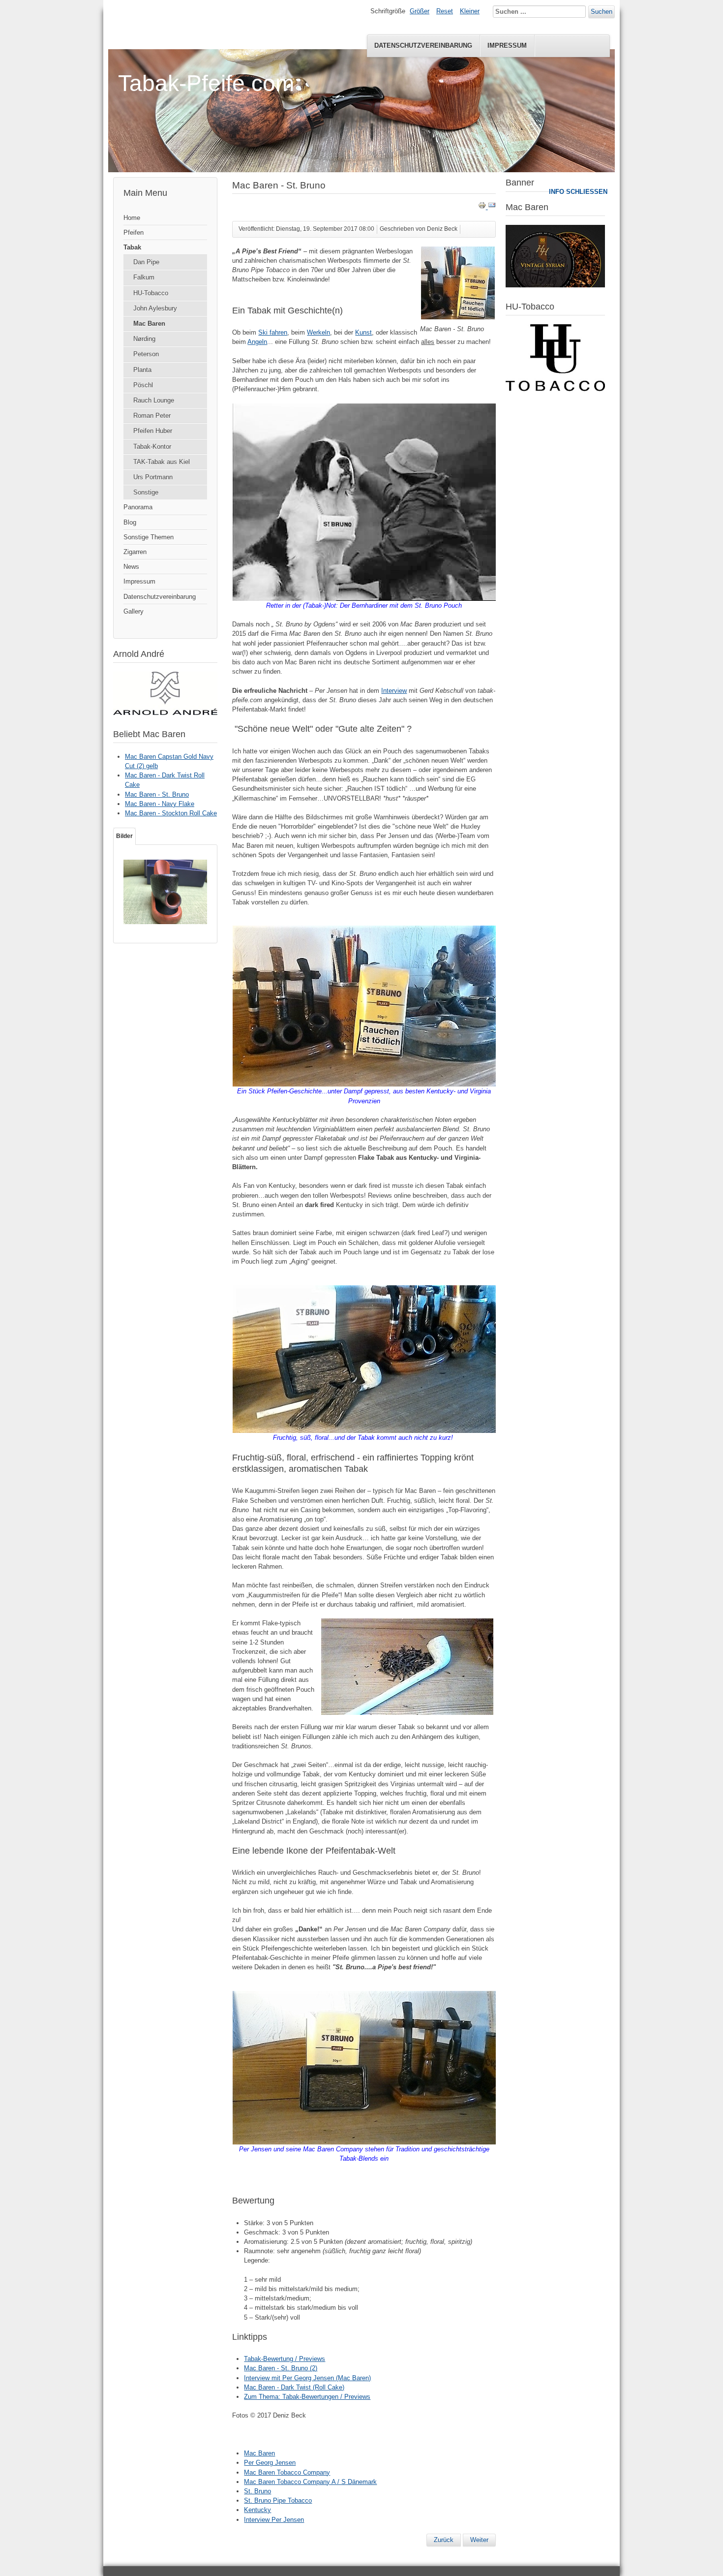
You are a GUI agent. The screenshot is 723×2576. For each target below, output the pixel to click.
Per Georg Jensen (270, 2463)
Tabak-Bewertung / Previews (285, 2359)
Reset (445, 11)
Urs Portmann (153, 477)
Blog (130, 522)
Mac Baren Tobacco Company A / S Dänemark (310, 2482)
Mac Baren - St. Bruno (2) (281, 2368)
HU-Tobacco (151, 293)
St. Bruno (257, 2491)
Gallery (134, 611)
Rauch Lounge (154, 400)
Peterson (146, 354)
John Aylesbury (155, 308)
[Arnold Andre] (165, 713)
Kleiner (470, 11)
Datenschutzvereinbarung (423, 46)
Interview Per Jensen (274, 2520)
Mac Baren (149, 324)
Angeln (257, 342)
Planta (142, 370)
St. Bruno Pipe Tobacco (278, 2500)
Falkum (144, 277)
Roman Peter (152, 416)
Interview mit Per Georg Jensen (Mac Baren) (307, 2378)
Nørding (144, 339)
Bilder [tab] (124, 836)
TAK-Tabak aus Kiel (162, 462)
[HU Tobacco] (555, 389)
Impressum (507, 46)
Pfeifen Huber (153, 431)
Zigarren (135, 552)
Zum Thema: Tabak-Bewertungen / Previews (307, 2397)
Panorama (138, 507)
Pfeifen (134, 233)
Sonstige (146, 492)
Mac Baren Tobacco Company (287, 2472)
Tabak (132, 247)
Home (132, 218)
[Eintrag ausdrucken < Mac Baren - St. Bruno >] (483, 207)
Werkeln (318, 332)
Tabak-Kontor (152, 447)
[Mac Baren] (555, 285)
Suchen (602, 12)
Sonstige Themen (149, 537)
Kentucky (257, 2510)
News (131, 567)
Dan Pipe (146, 262)
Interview (394, 691)
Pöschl (143, 385)
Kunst (363, 332)
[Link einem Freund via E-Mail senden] (492, 207)
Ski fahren (273, 332)
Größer (420, 11)
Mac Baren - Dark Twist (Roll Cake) (294, 2387)
